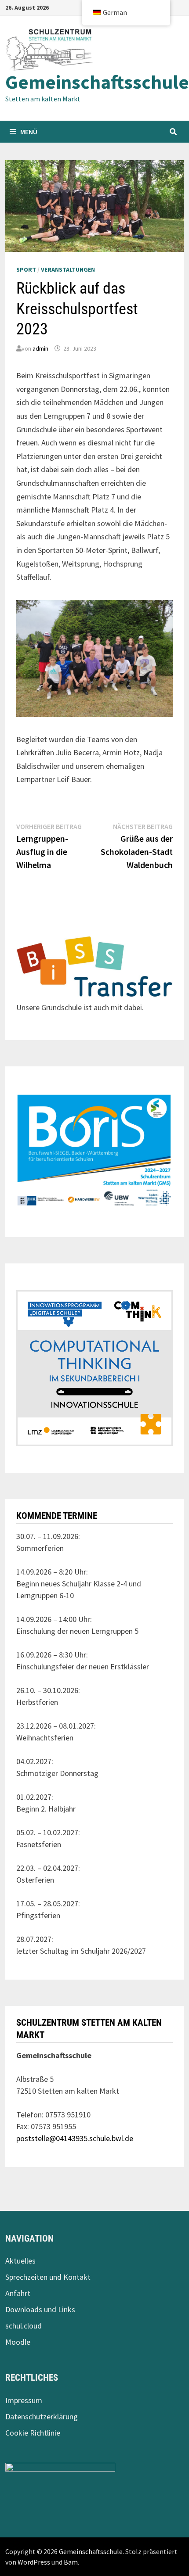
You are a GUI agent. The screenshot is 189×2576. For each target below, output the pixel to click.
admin (40, 348)
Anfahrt (18, 2293)
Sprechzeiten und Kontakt (48, 2277)
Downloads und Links (40, 2309)
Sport (26, 269)
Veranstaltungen (68, 269)
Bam (71, 2562)
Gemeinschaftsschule (97, 82)
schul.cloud (24, 2326)
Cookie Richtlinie (33, 2433)
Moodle (18, 2342)
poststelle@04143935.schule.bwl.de (75, 2138)
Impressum (24, 2400)
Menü (29, 132)
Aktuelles (20, 2261)
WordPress (34, 2562)
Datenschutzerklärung (42, 2416)
